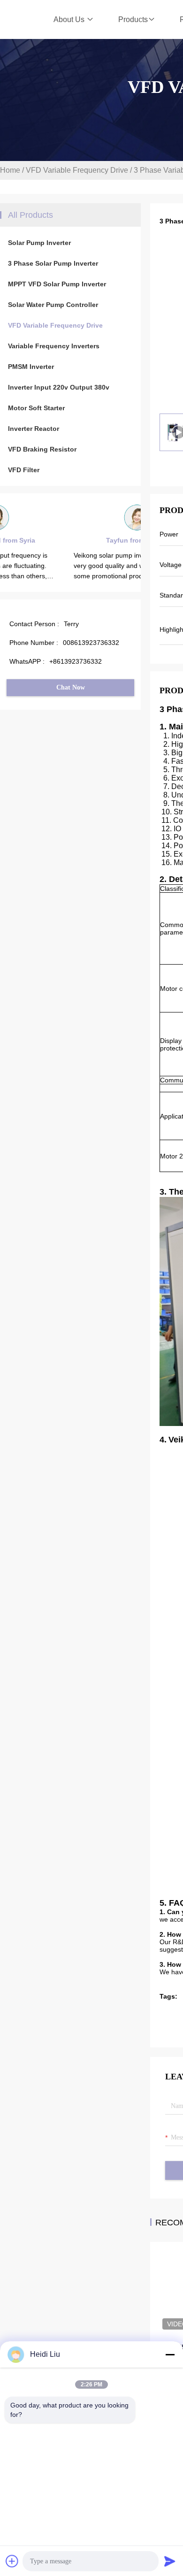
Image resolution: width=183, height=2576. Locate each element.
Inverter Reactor (34, 429)
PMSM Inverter (31, 367)
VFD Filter (24, 470)
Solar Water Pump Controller (53, 305)
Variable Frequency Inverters (54, 346)
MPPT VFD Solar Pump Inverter (57, 284)
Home (10, 170)
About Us (70, 19)
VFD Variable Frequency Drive (77, 170)
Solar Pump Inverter (39, 243)
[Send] (170, 2561)
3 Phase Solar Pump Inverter (53, 263)
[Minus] (170, 2354)
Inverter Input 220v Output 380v (59, 387)
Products (133, 19)
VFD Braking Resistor (42, 449)
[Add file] (12, 2561)
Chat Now (71, 687)
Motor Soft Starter (36, 408)
